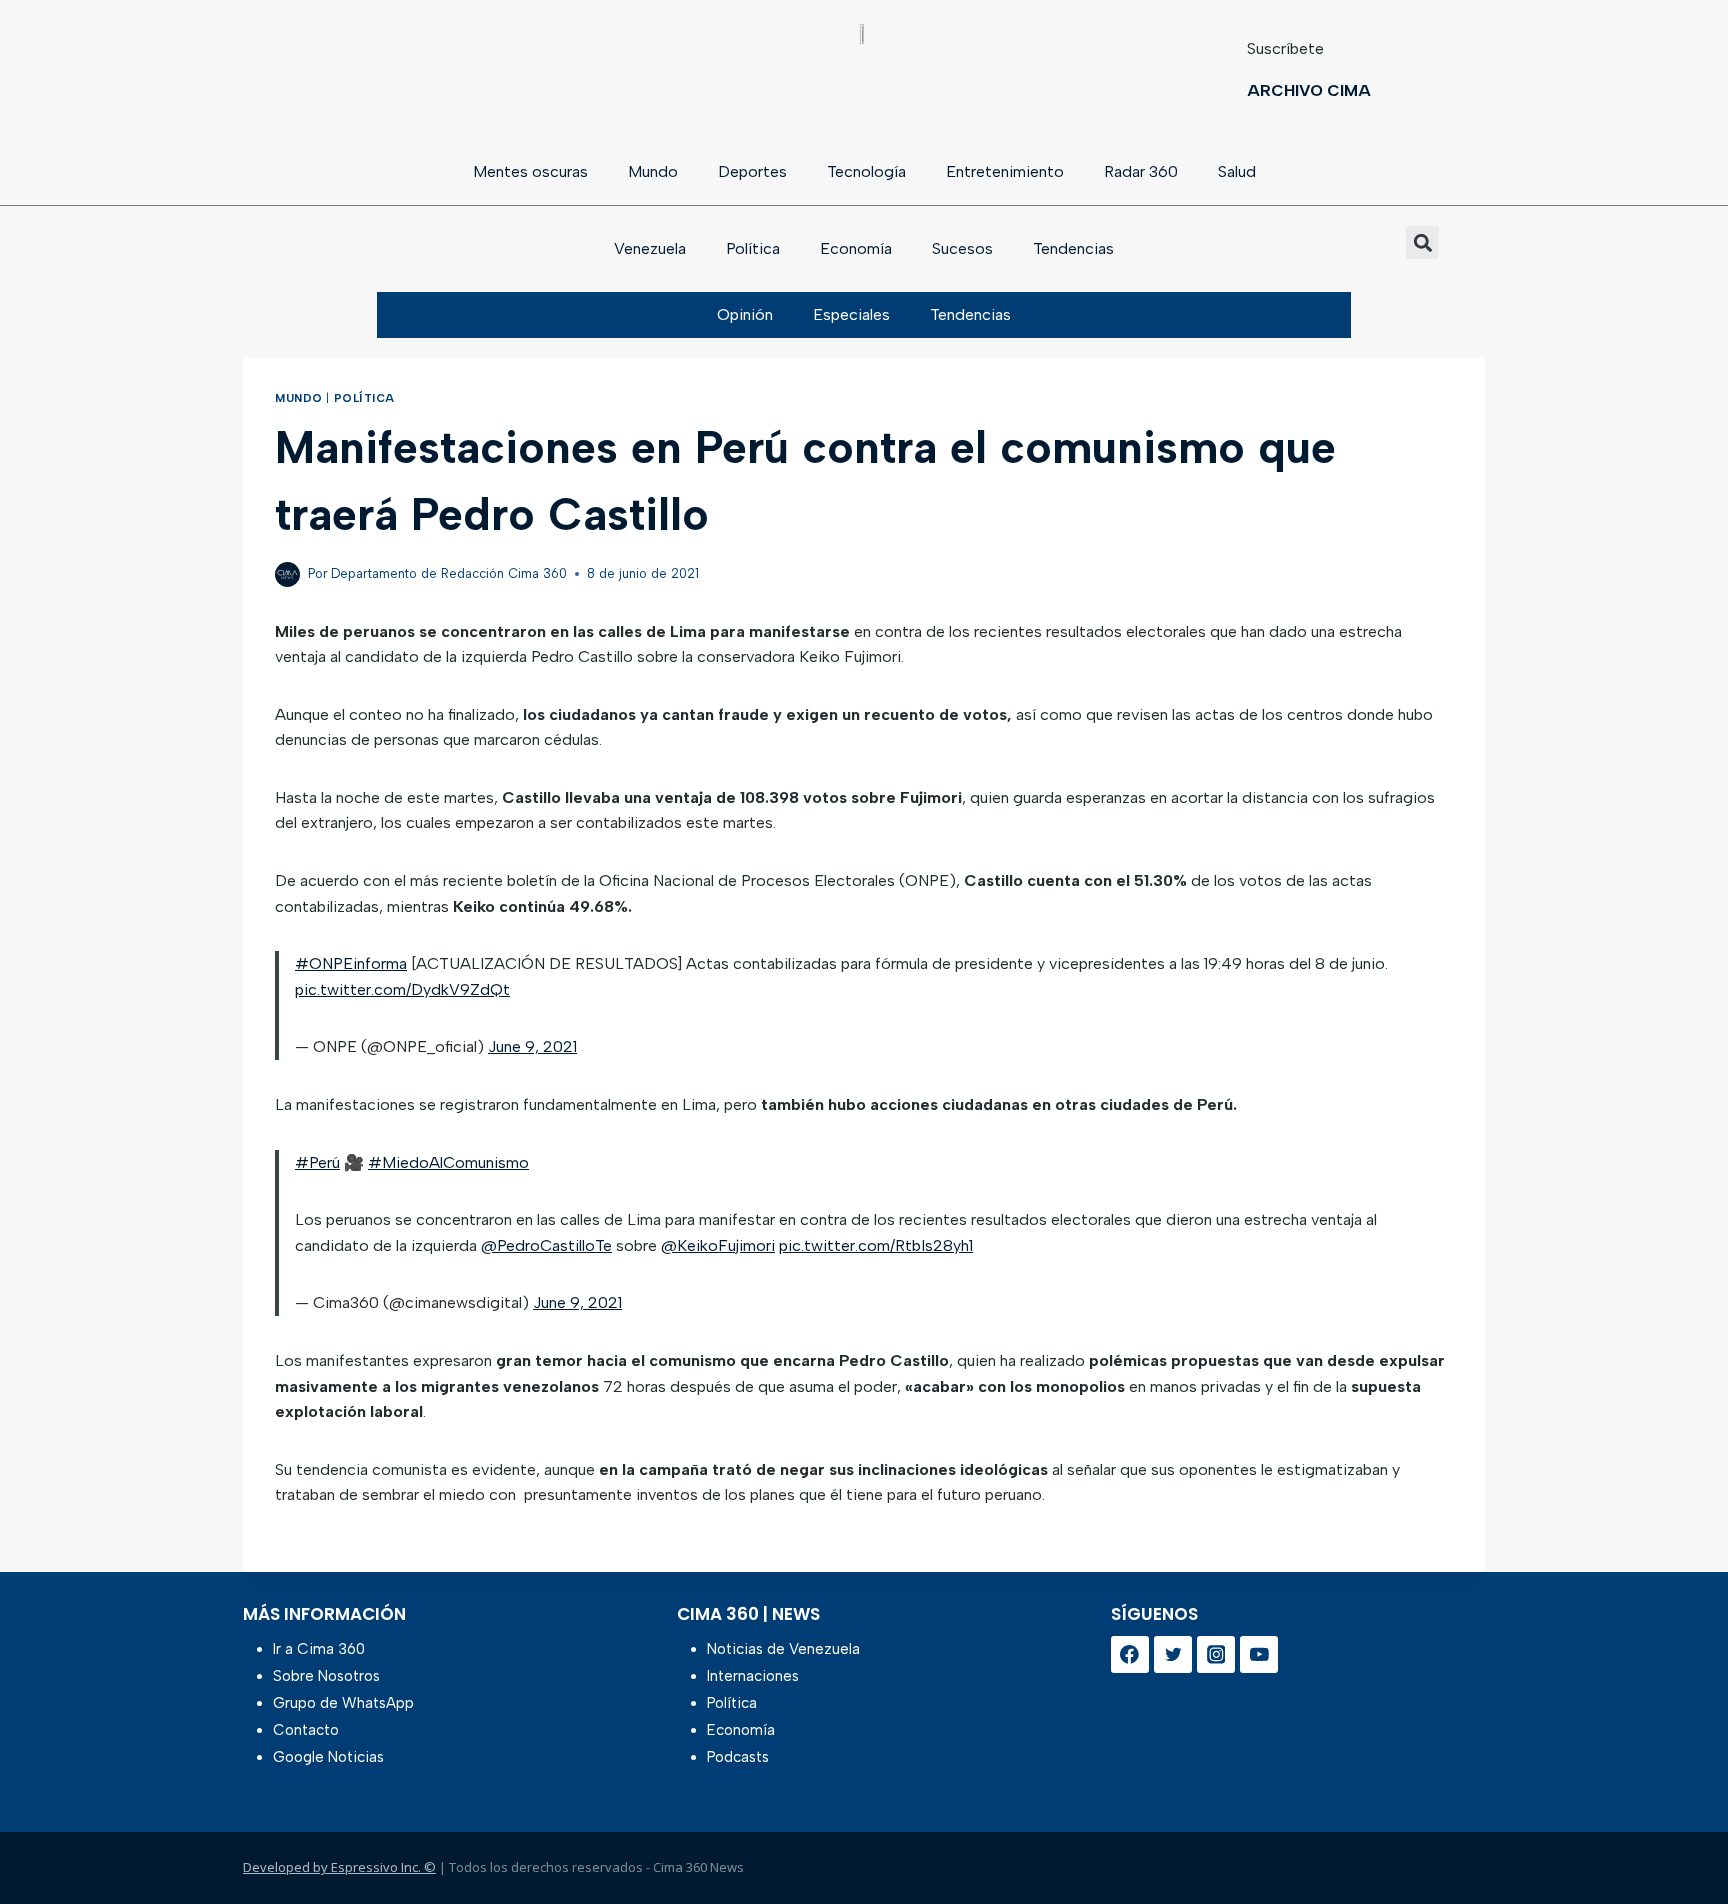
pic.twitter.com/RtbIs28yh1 (876, 1245)
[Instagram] (1216, 1655)
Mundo (653, 171)
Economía (856, 248)
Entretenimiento (1005, 171)
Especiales (851, 314)
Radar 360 (1141, 171)
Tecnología (866, 171)
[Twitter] (1173, 1655)
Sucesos (962, 248)
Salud (1237, 171)
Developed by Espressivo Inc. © (339, 1867)
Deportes (752, 171)
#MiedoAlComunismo (448, 1162)
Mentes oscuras (530, 171)
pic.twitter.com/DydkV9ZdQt (402, 989)
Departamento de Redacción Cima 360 (449, 573)
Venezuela (650, 248)
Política (753, 248)
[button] (1422, 242)
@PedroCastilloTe (546, 1245)
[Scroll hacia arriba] (1680, 1836)
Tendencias (1073, 248)
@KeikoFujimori (718, 1245)
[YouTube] (1259, 1655)
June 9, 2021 (532, 1046)
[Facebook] (1130, 1655)
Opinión (745, 314)
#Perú (317, 1162)
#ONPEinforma (351, 963)
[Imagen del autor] (287, 574)
